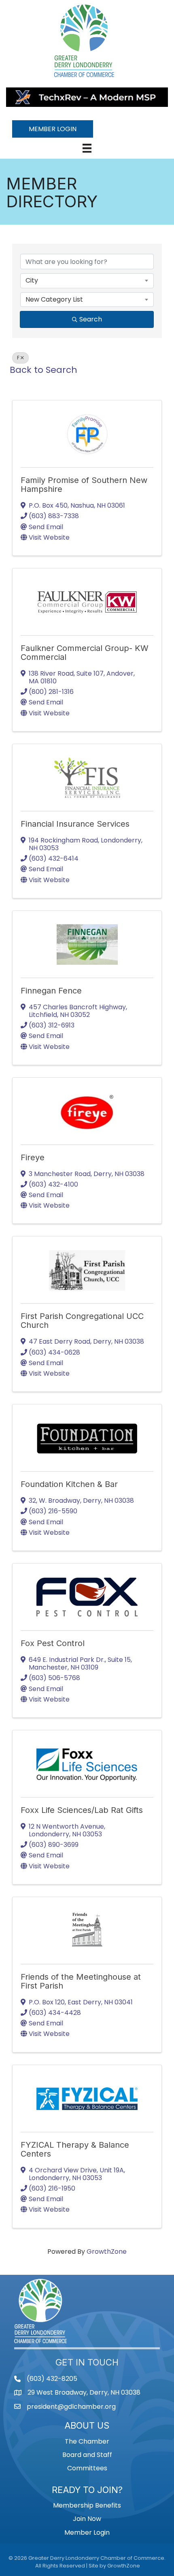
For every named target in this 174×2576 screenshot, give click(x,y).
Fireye (33, 1157)
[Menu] (87, 148)
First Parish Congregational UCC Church (82, 1321)
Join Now (87, 2519)
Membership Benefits (87, 2505)
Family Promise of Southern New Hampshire (84, 485)
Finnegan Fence (51, 991)
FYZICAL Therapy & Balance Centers (75, 2149)
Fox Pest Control (53, 1643)
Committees (87, 2468)
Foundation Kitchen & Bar (69, 1484)
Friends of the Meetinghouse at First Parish (81, 1981)
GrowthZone (107, 2252)
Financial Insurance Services (75, 824)
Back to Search (43, 370)
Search (91, 319)
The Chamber (87, 2441)
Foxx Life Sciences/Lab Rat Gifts (82, 1810)
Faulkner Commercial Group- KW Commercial (85, 653)
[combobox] (87, 281)
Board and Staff (87, 2455)
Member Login (87, 2532)
